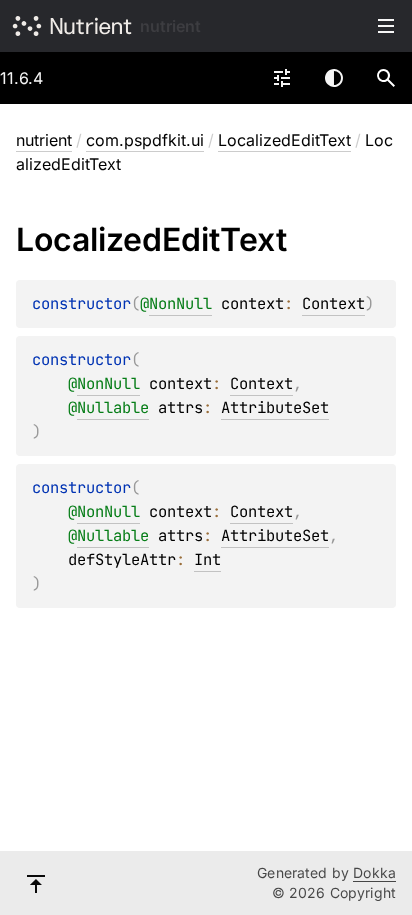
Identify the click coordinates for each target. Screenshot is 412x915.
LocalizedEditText (284, 140)
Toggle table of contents (386, 26)
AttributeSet (275, 407)
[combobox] (282, 78)
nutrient (170, 26)
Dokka (374, 872)
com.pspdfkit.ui (145, 140)
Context (333, 303)
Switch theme (334, 78)
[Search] (386, 78)
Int (207, 559)
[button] (386, 78)
